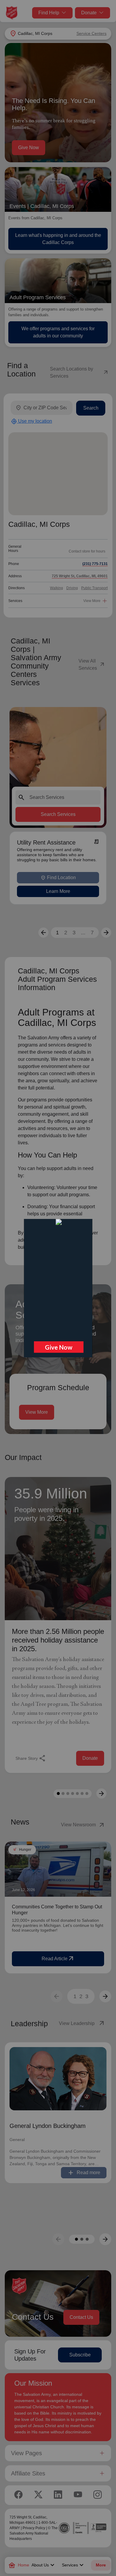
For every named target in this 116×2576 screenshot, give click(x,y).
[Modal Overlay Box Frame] (58, 1288)
